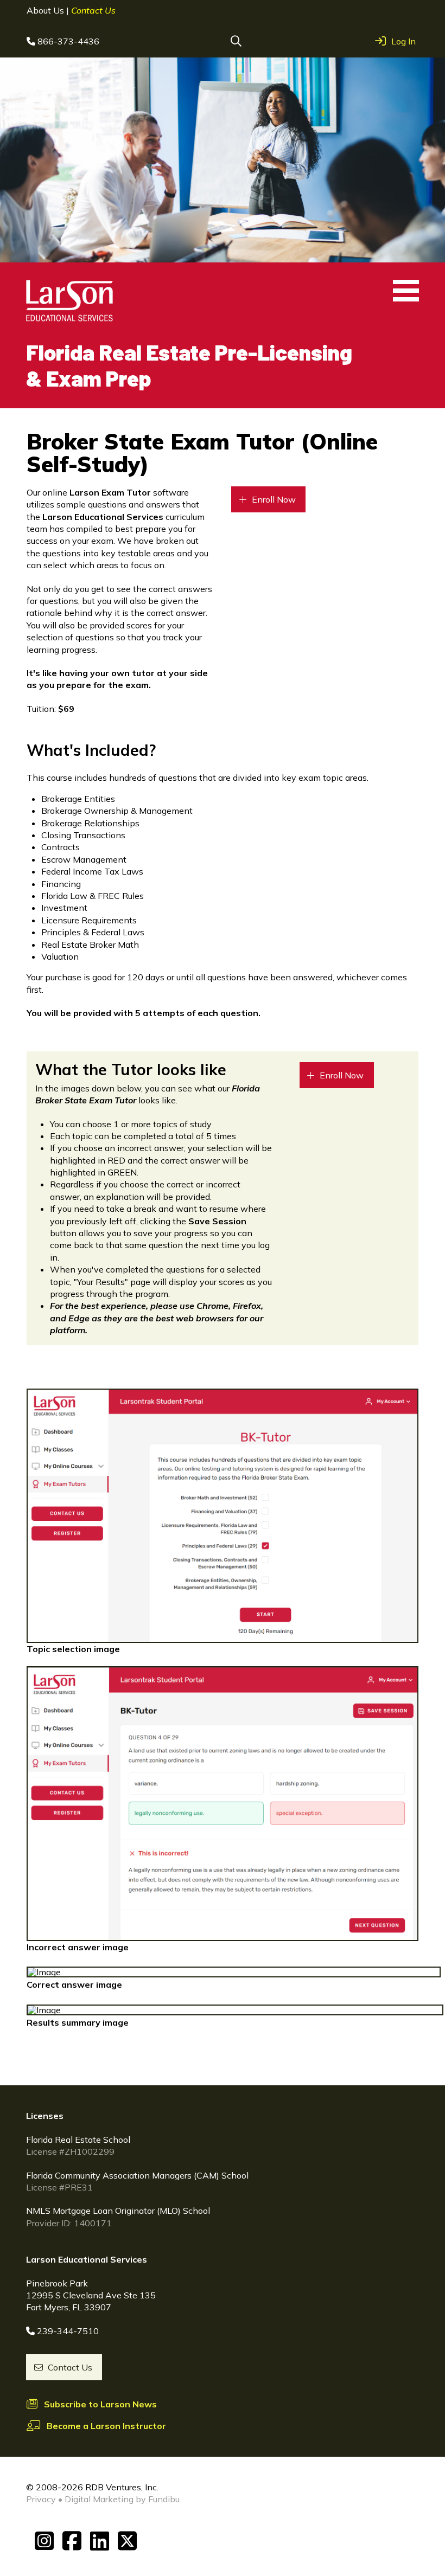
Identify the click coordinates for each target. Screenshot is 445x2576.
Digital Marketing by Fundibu (122, 2499)
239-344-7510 (68, 2331)
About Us (46, 10)
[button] (236, 41)
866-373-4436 (68, 41)
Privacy (41, 2499)
